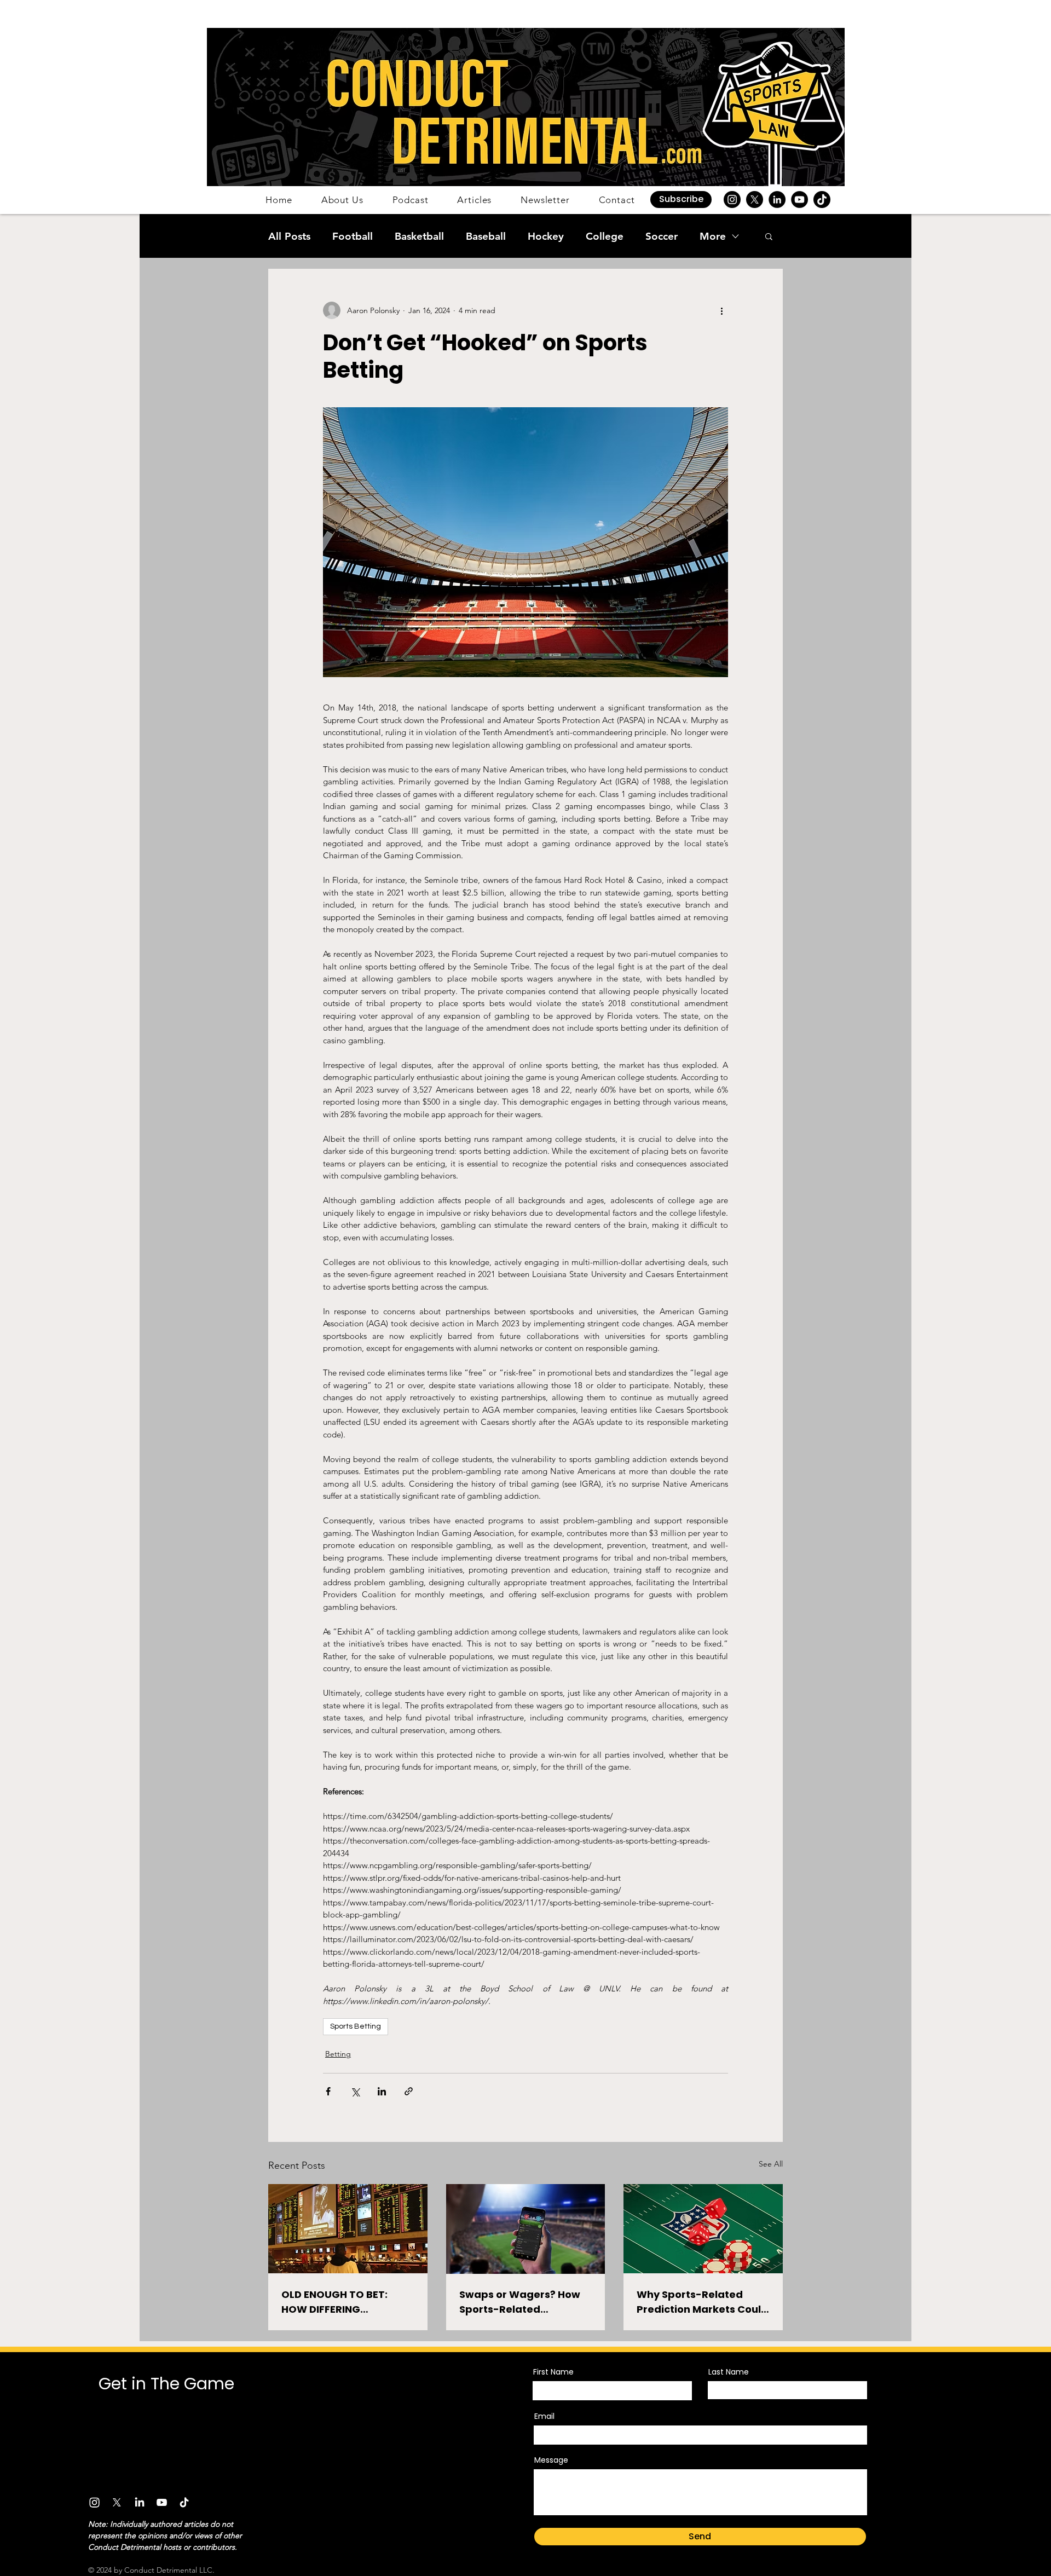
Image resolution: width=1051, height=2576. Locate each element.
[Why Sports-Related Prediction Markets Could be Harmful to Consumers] (703, 2229)
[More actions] (721, 310)
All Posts (289, 236)
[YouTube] (799, 200)
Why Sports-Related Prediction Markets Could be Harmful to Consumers (702, 2302)
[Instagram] (732, 200)
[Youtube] (162, 2502)
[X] (755, 200)
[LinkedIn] (777, 200)
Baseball (486, 236)
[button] (681, 200)
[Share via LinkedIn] (382, 2091)
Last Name (729, 2372)
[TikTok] (822, 200)
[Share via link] (409, 2091)
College (605, 236)
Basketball (419, 236)
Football (353, 236)
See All (771, 2164)
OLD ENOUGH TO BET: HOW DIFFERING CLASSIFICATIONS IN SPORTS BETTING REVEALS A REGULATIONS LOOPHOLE (347, 2302)
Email (544, 2416)
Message (551, 2460)
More (713, 236)
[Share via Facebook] (328, 2091)
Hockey (546, 236)
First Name (553, 2372)
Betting (338, 2054)
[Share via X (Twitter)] (355, 2091)
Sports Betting (356, 2026)
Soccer (662, 236)
